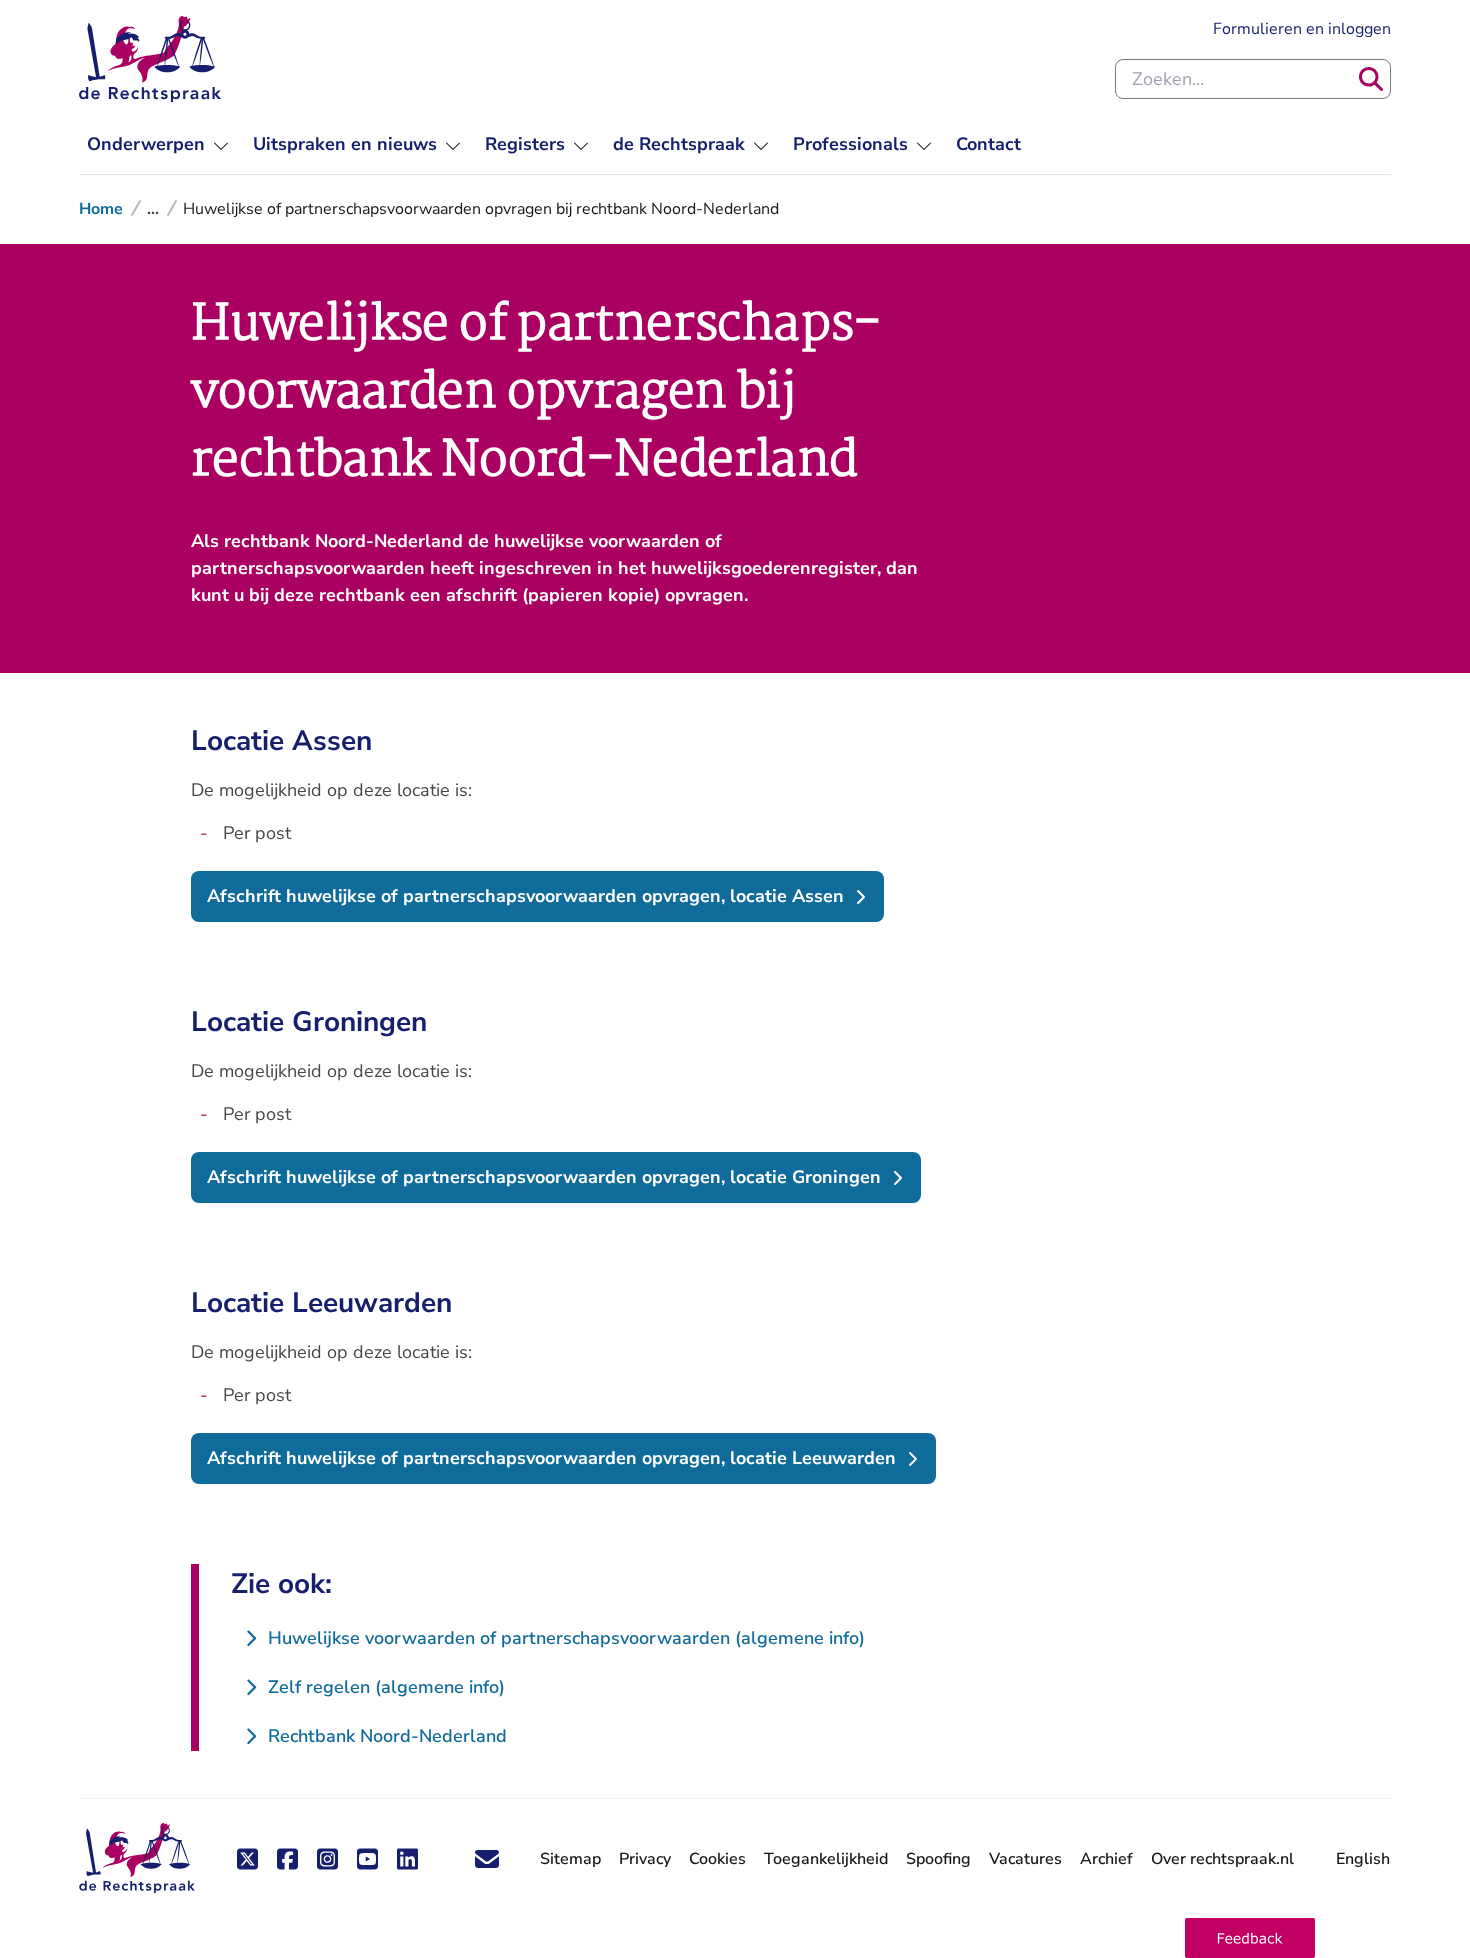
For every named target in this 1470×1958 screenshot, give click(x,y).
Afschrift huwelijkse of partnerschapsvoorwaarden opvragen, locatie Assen (525, 896)
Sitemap (570, 1859)
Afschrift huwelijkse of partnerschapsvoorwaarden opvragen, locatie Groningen (544, 1177)
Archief (1106, 1859)
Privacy (645, 1859)
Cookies (717, 1859)
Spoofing (938, 1859)
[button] (1250, 1938)
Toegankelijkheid (826, 1859)
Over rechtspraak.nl (1222, 1859)
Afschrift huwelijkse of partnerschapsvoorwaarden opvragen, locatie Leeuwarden (551, 1458)
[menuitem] (158, 144)
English (1363, 1859)
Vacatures (1025, 1859)
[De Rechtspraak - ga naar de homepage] (150, 59)
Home (101, 209)
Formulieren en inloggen (1302, 28)
